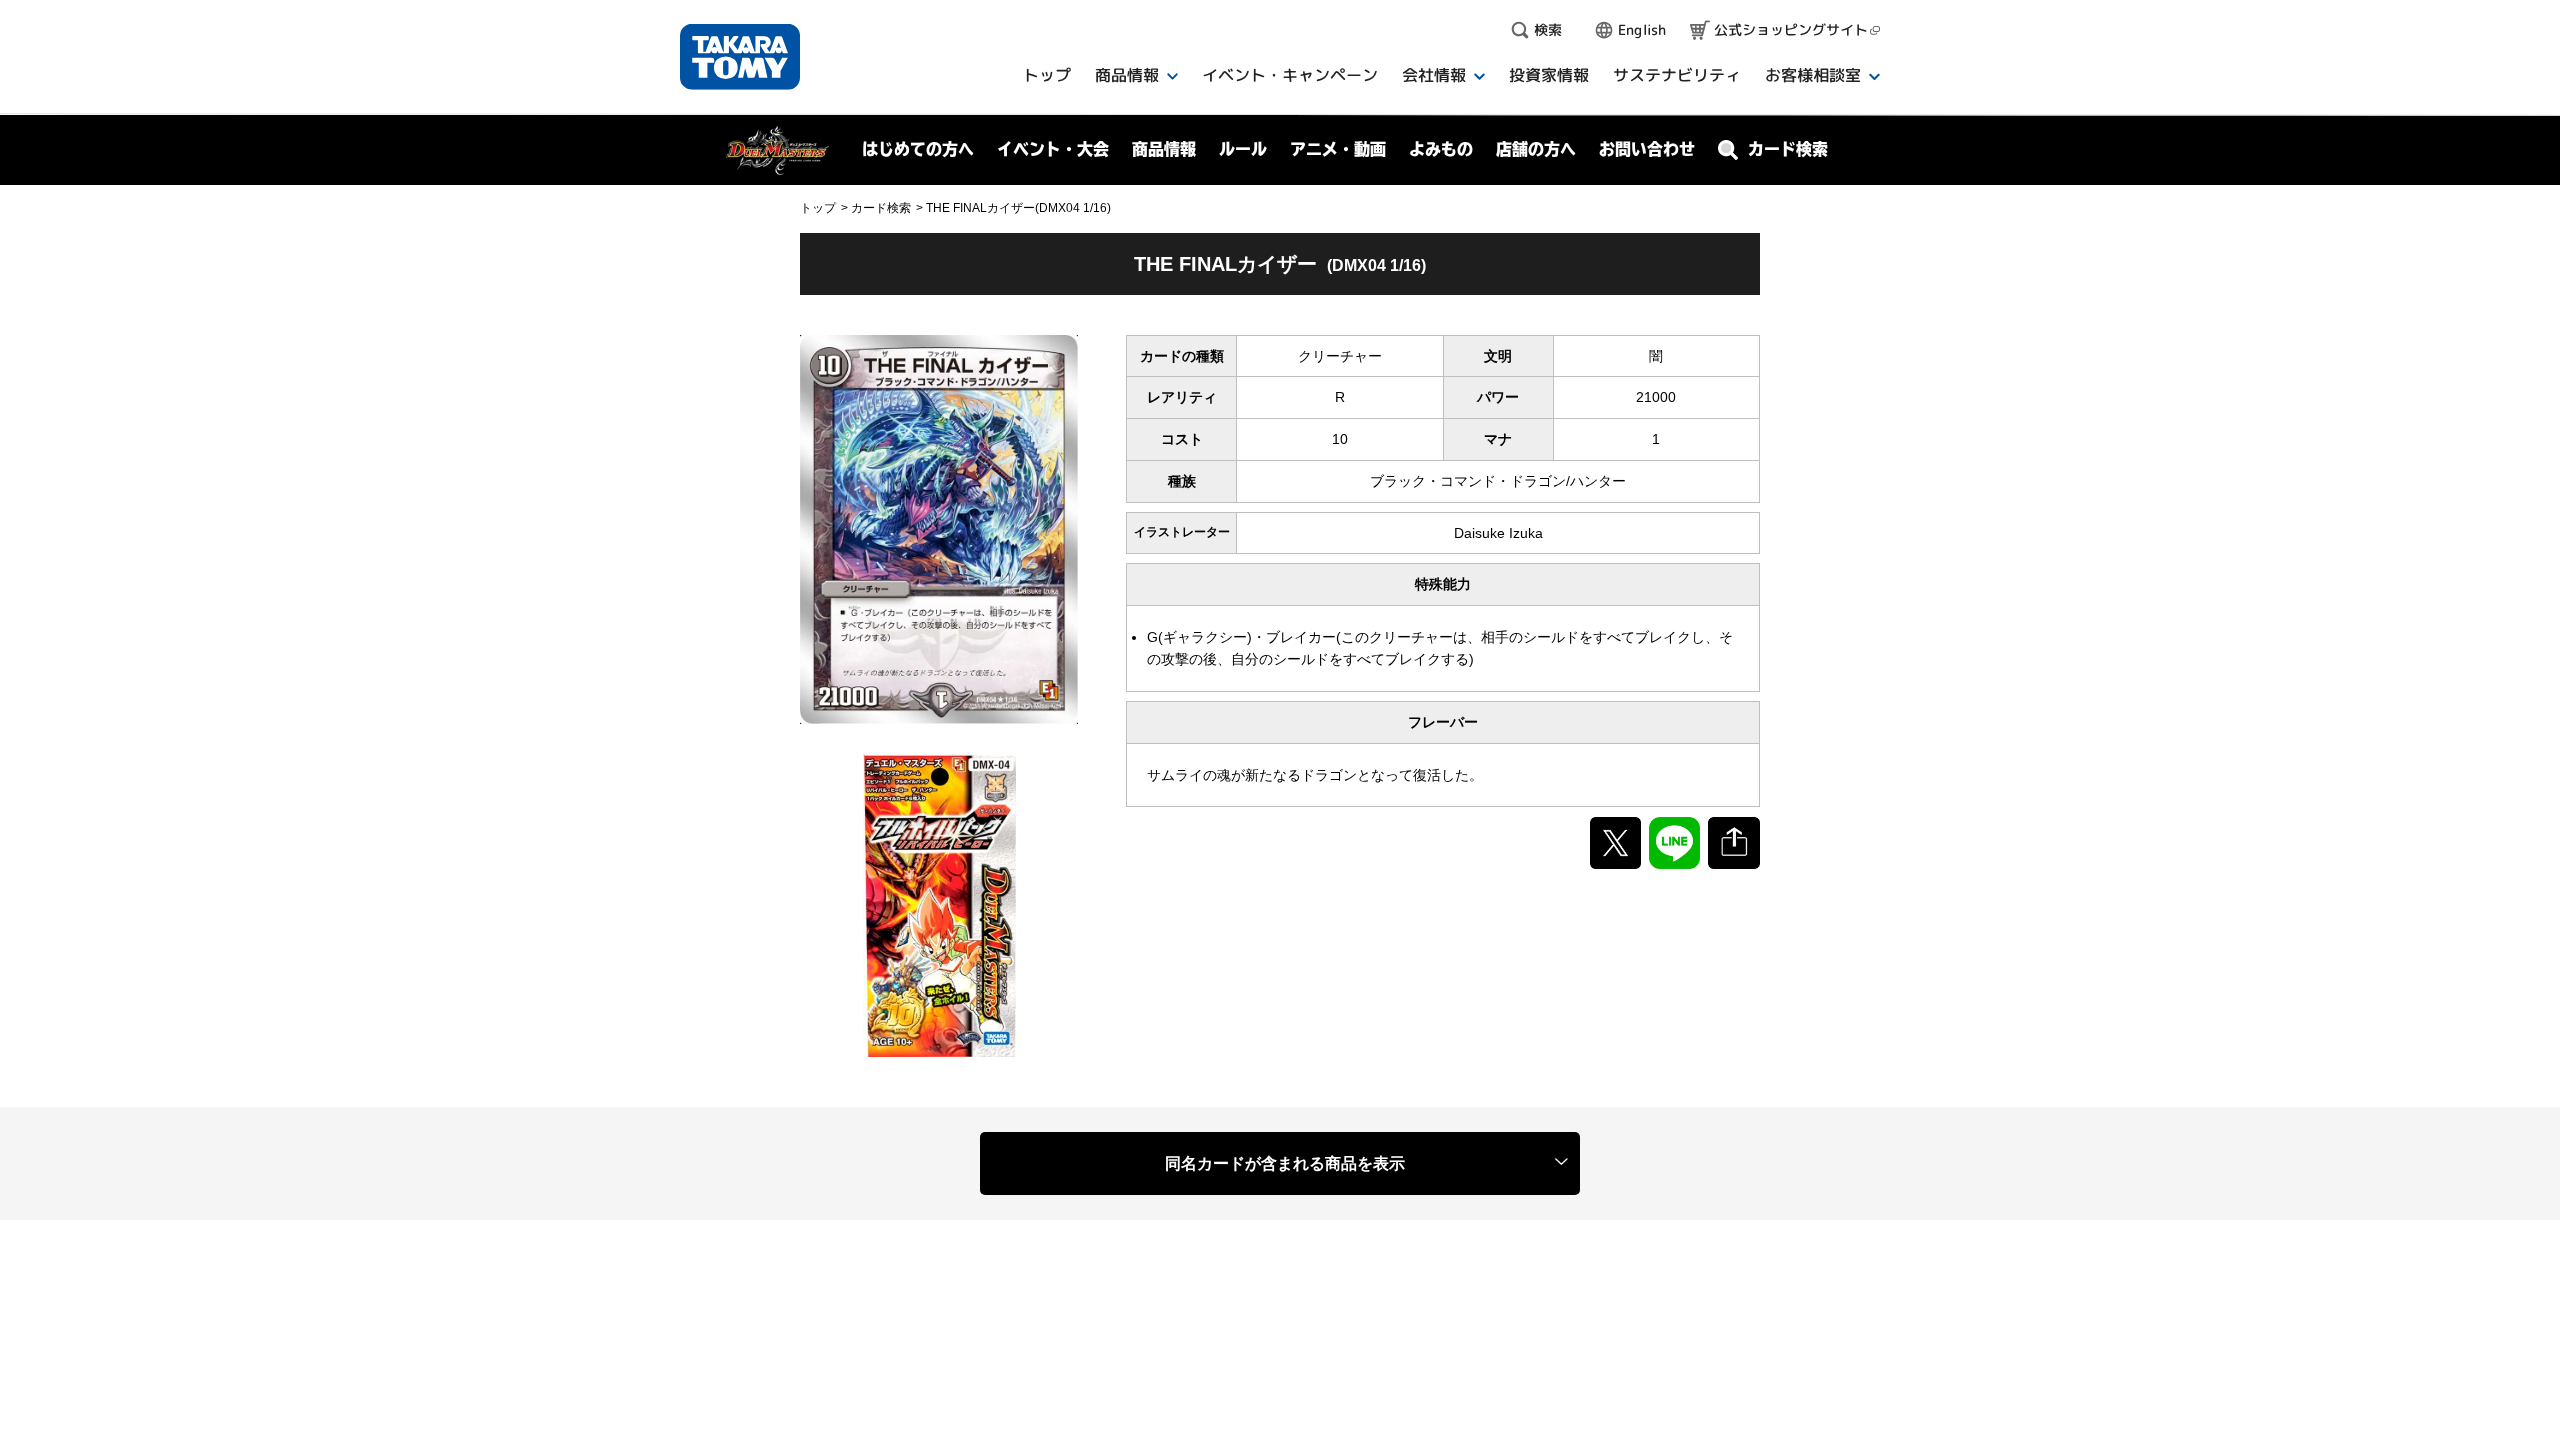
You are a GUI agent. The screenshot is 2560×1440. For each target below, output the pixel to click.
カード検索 (881, 208)
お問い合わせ (1647, 149)
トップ (818, 208)
